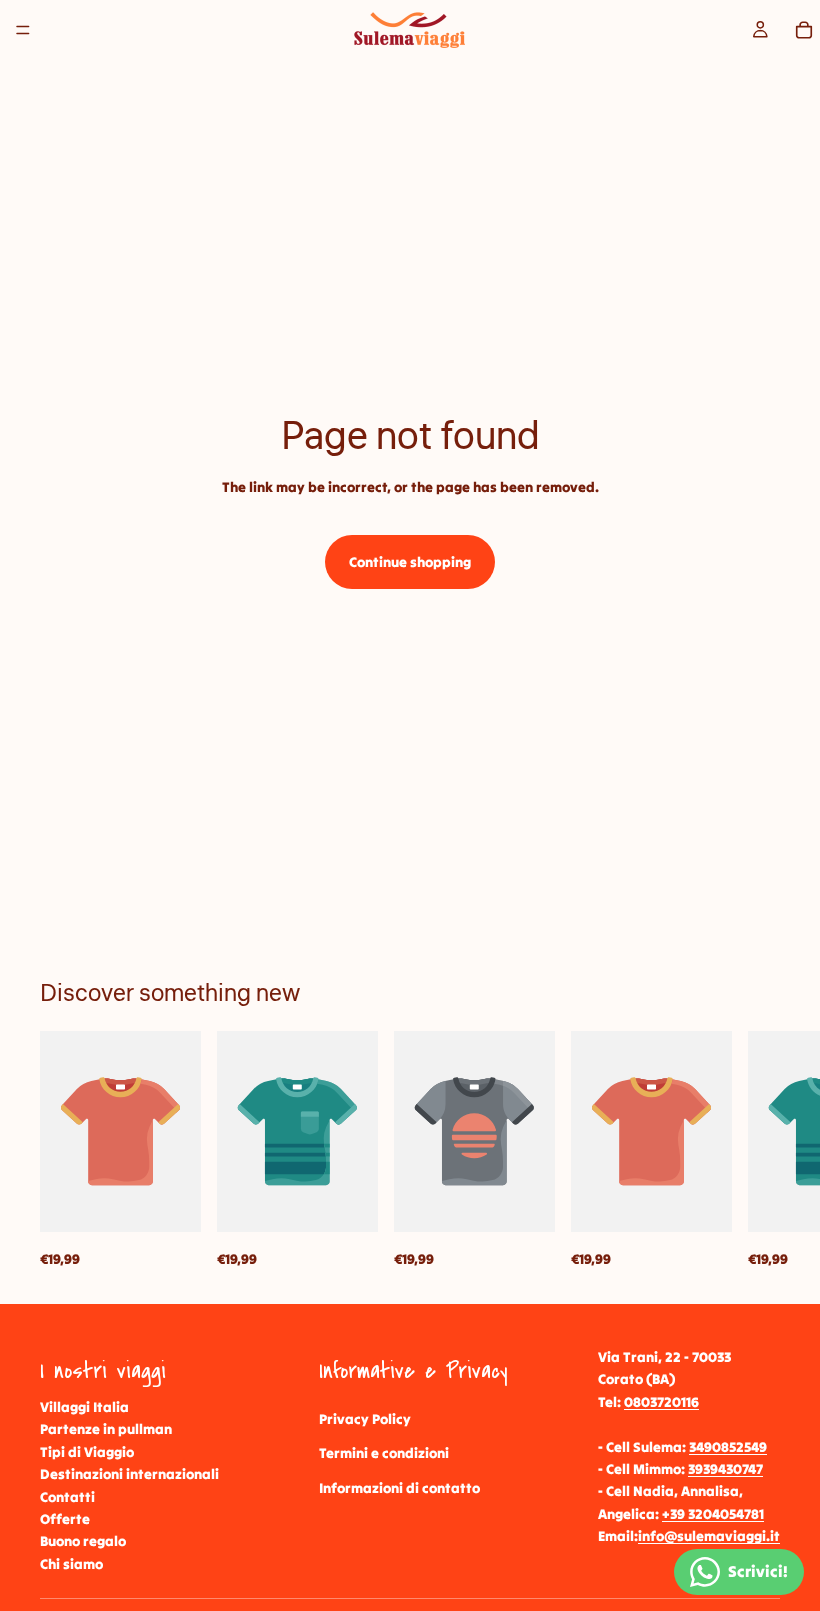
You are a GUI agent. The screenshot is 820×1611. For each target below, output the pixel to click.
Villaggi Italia (84, 1407)
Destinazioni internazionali (129, 1475)
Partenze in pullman (106, 1430)
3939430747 (725, 1469)
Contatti (67, 1497)
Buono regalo (83, 1542)
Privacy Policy (365, 1419)
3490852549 (728, 1447)
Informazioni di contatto (399, 1488)
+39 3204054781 (713, 1514)
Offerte (65, 1519)
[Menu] (23, 30)
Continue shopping (410, 562)
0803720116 (661, 1402)
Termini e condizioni (384, 1454)
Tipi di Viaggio (87, 1452)
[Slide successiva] (758, 1151)
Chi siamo (71, 1564)
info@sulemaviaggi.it (709, 1537)
